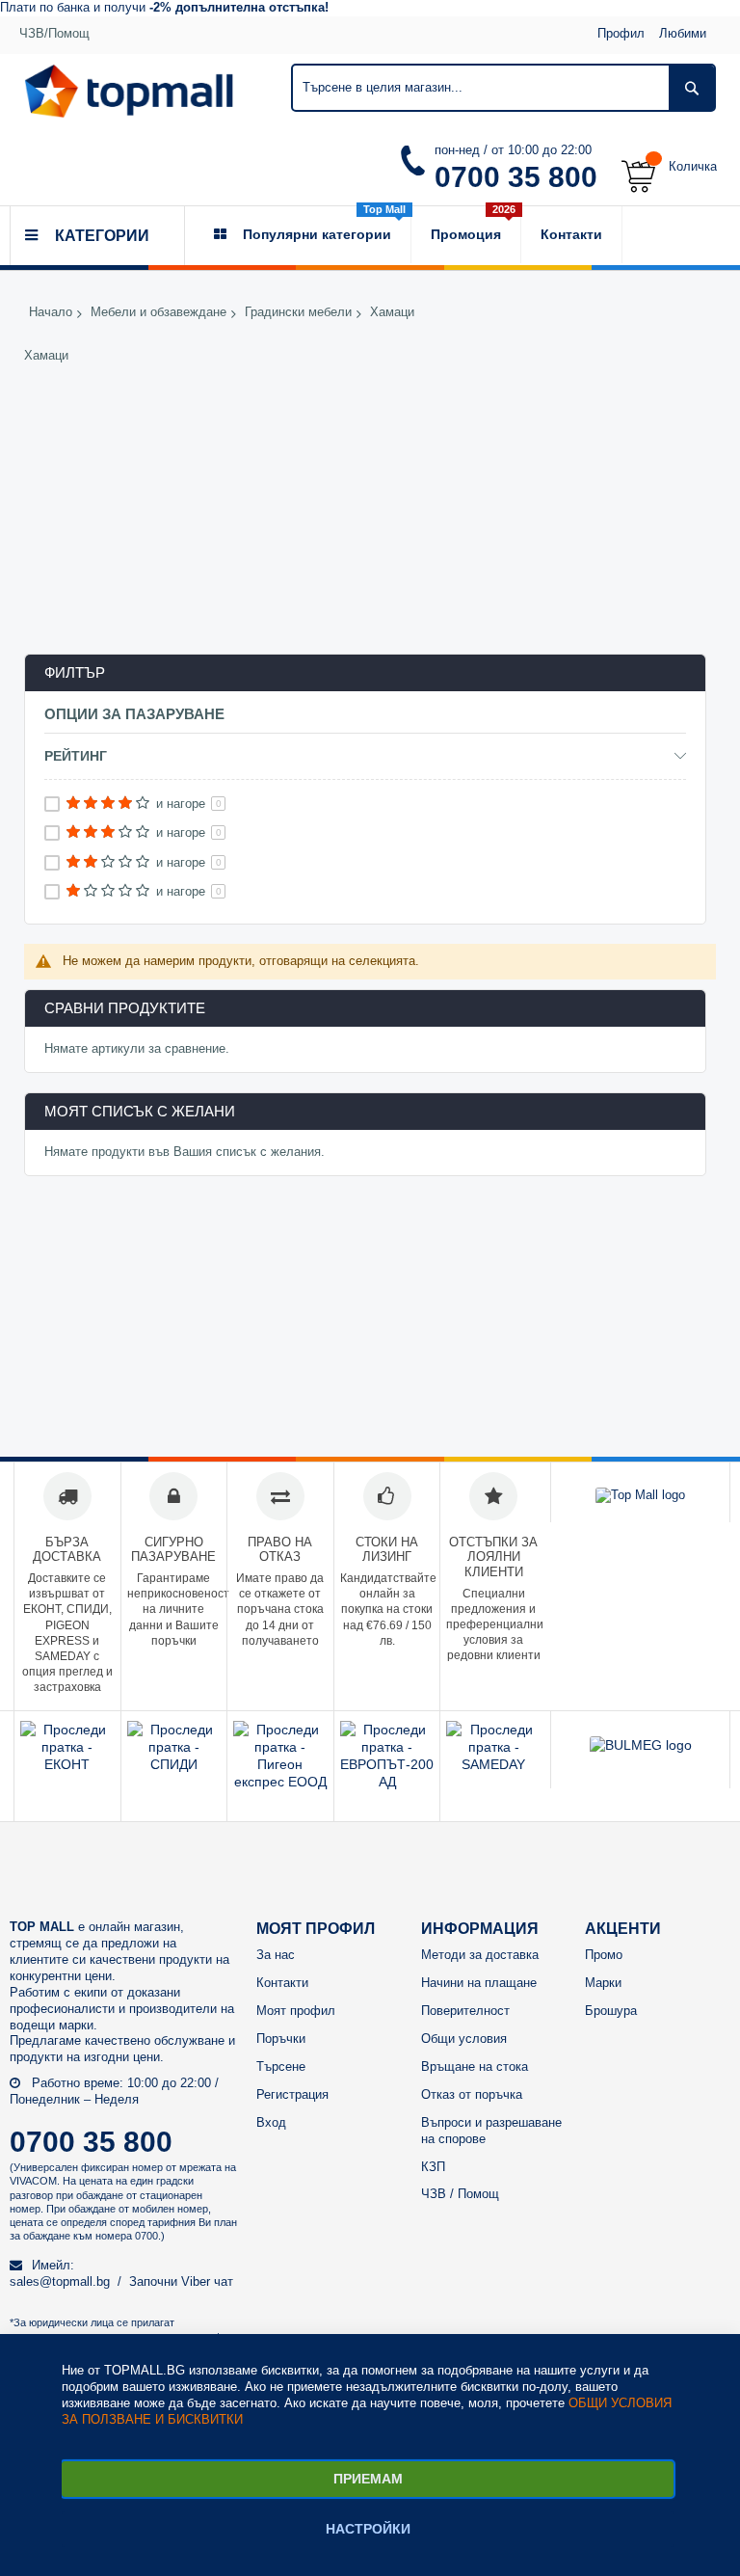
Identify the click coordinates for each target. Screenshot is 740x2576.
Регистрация (292, 2094)
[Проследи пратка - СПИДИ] (174, 1764)
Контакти (282, 1983)
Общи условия (464, 2039)
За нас (276, 1955)
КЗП (433, 2167)
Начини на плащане (479, 1983)
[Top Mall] (129, 91)
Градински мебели (298, 313)
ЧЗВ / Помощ (460, 2194)
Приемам (368, 2479)
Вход (271, 2122)
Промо (604, 1955)
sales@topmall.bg (60, 2281)
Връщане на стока (475, 2066)
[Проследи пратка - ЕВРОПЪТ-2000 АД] (387, 1782)
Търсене (281, 2066)
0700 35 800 (516, 177)
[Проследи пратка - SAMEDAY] (493, 1764)
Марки (603, 1983)
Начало (51, 313)
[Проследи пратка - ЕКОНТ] (67, 1764)
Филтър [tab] (75, 672)
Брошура (611, 2011)
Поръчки (281, 2039)
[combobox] (503, 88)
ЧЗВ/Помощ (54, 33)
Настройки (368, 2529)
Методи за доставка (480, 1955)
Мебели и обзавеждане (159, 313)
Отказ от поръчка (472, 2094)
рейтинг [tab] (76, 756)
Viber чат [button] (207, 2281)
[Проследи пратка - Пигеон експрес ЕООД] (280, 1782)
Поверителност (465, 2011)
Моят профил (296, 2011)
